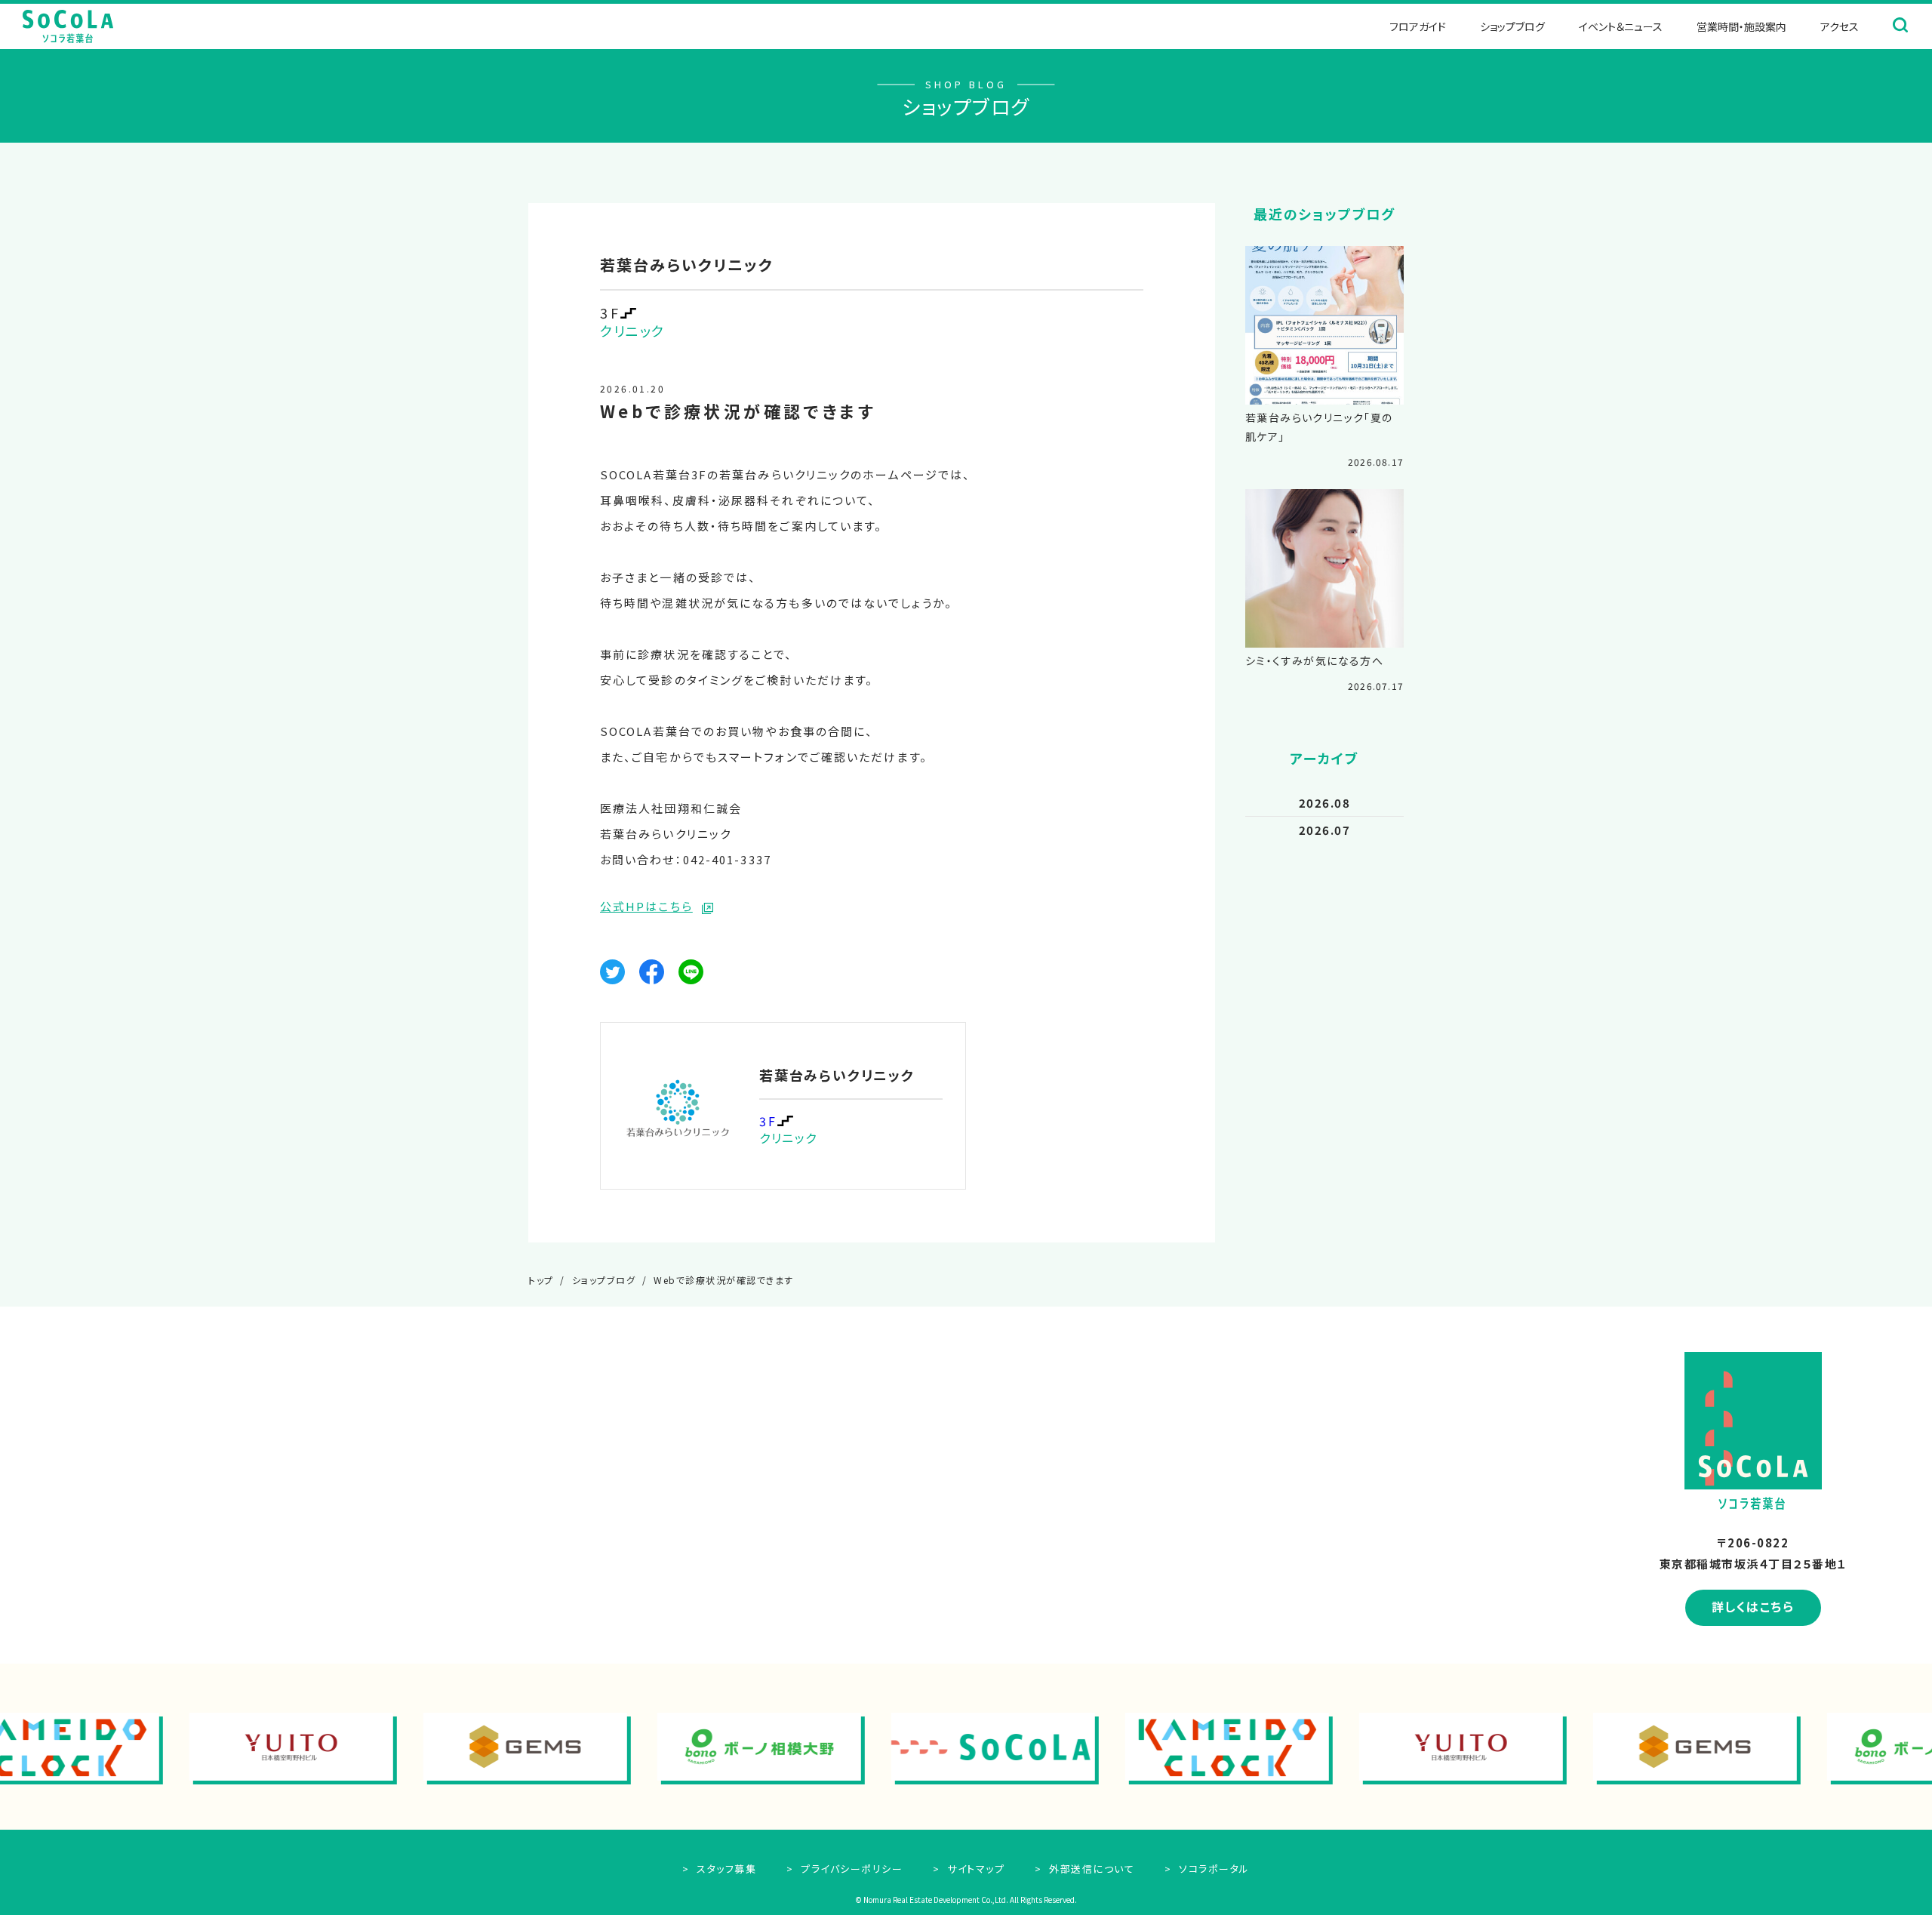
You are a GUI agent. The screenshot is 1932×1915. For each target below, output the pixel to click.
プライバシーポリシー (850, 1869)
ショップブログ (1512, 26)
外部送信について (1090, 1869)
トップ (541, 1280)
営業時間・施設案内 (1741, 26)
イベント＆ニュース (1621, 26)
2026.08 (1325, 803)
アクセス (1840, 26)
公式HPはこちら (646, 906)
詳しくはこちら (1753, 1606)
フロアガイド (1418, 26)
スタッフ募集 (725, 1869)
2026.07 (1325, 830)
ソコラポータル (1213, 1869)
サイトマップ (974, 1869)
